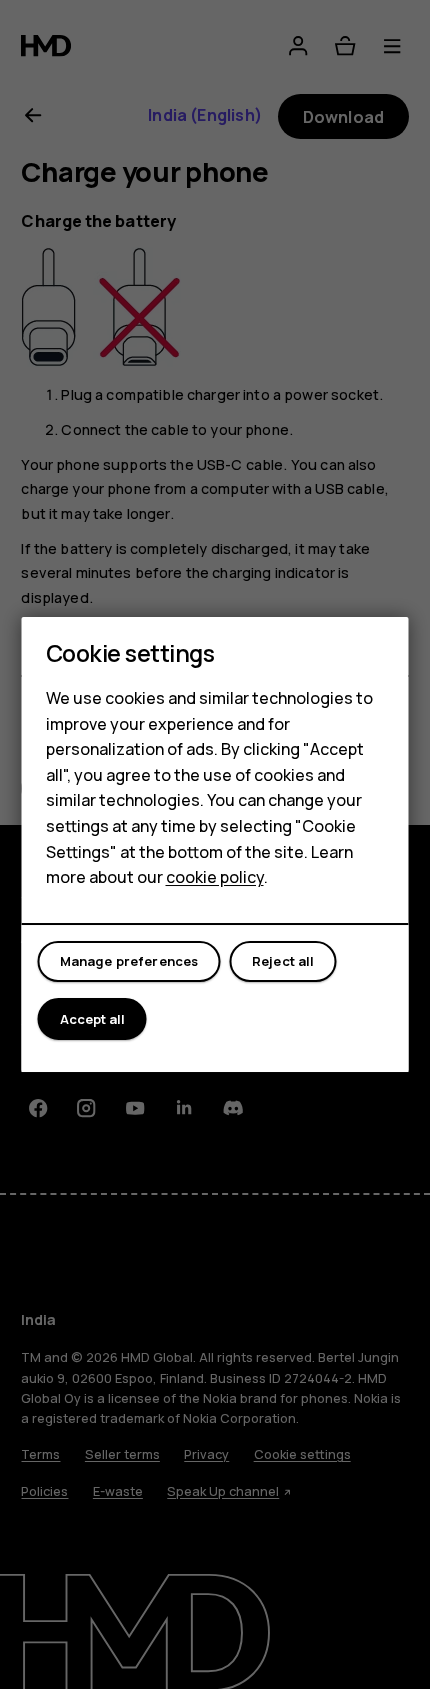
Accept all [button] (92, 1019)
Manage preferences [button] (129, 961)
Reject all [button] (283, 961)
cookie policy (215, 877)
